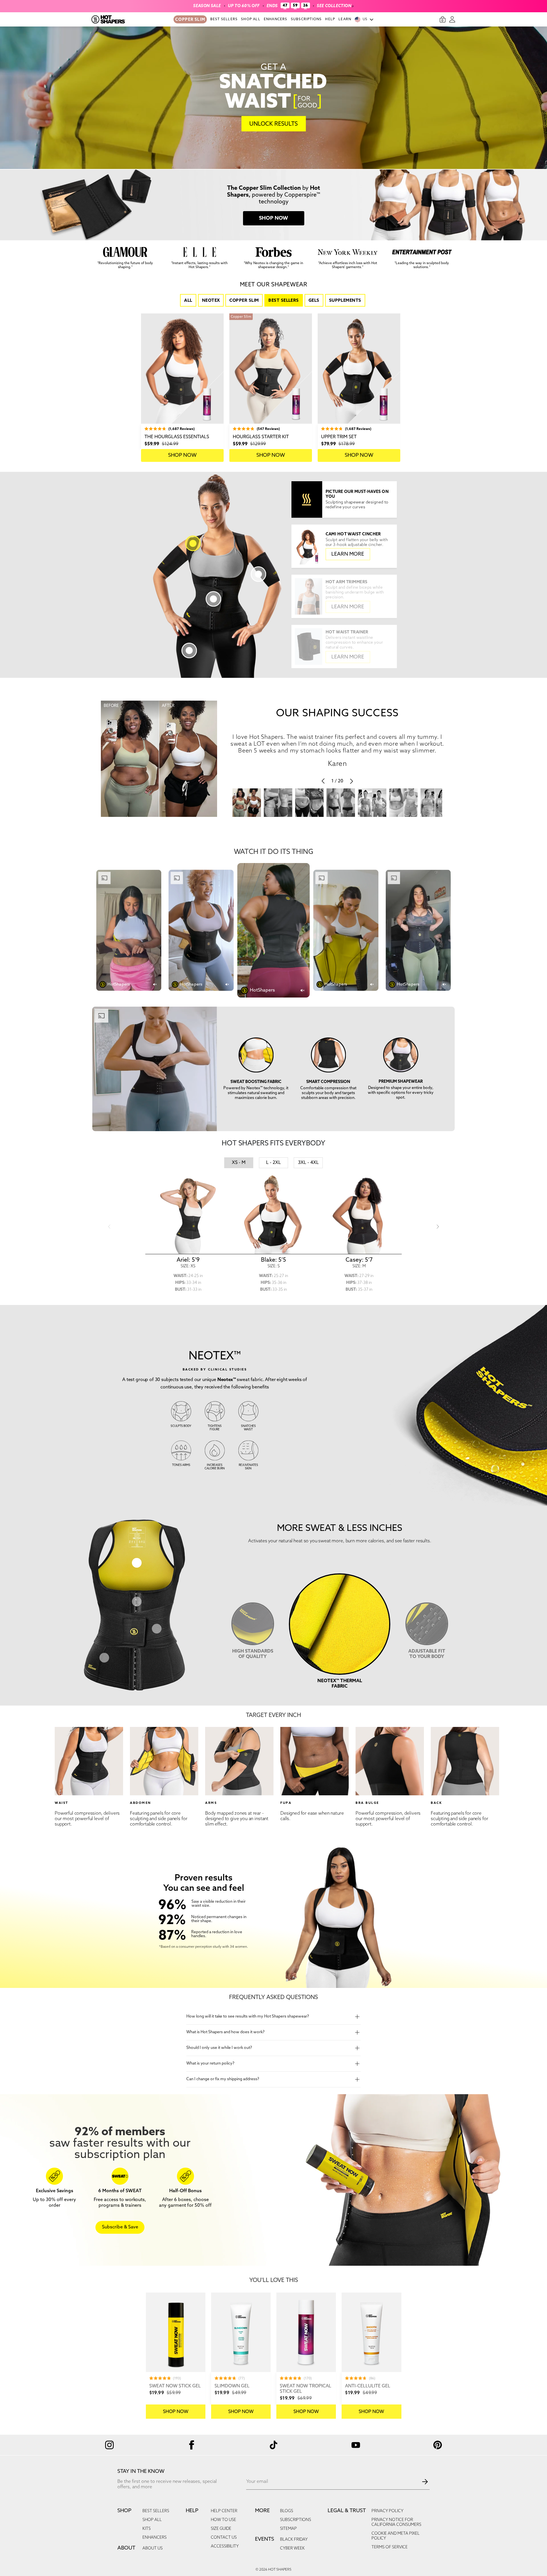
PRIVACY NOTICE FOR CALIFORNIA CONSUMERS (396, 2522)
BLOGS (287, 2511)
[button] (344, 546)
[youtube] (356, 2445)
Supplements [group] (345, 301)
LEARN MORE (348, 554)
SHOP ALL (251, 19)
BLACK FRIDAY (294, 2540)
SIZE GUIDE (221, 2529)
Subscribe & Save (120, 2227)
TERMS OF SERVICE (390, 2547)
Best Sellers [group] (283, 301)
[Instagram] (109, 2445)
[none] (176, 2356)
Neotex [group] (211, 301)
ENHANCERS (276, 19)
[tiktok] (273, 2445)
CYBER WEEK (292, 2549)
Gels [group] (314, 301)
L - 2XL (273, 1163)
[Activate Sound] (156, 984)
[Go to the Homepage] (132, 19)
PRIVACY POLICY (387, 2511)
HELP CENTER (224, 2511)
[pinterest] (438, 2445)
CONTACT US (224, 2538)
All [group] (188, 301)
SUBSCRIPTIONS (306, 19)
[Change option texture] (137, 1563)
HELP (330, 19)
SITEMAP (288, 2529)
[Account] (452, 19)
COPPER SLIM (190, 20)
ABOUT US (153, 2549)
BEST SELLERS (224, 19)
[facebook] (191, 2445)
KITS (147, 2529)
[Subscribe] (425, 2482)
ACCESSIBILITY (225, 2547)
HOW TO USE (224, 2520)
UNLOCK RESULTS (273, 124)
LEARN (345, 19)
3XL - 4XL (308, 1163)
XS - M (239, 1163)
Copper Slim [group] (244, 301)
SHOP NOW (182, 455)
